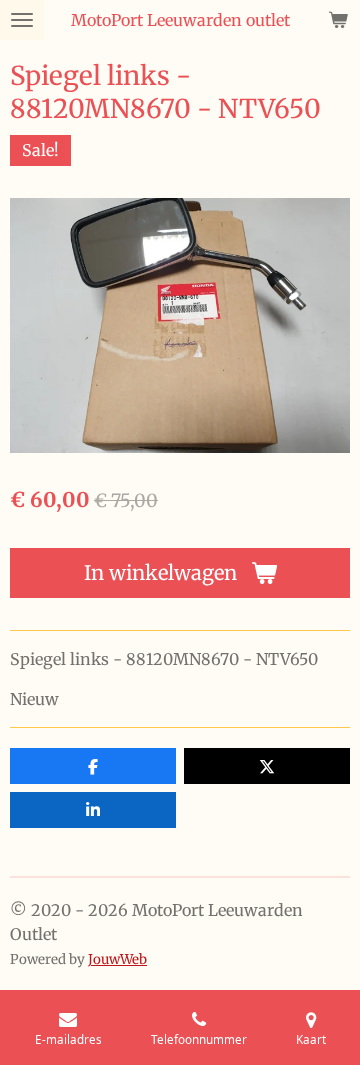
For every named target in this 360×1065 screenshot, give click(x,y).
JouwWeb (117, 959)
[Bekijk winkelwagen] (338, 20)
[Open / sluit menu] (22, 20)
